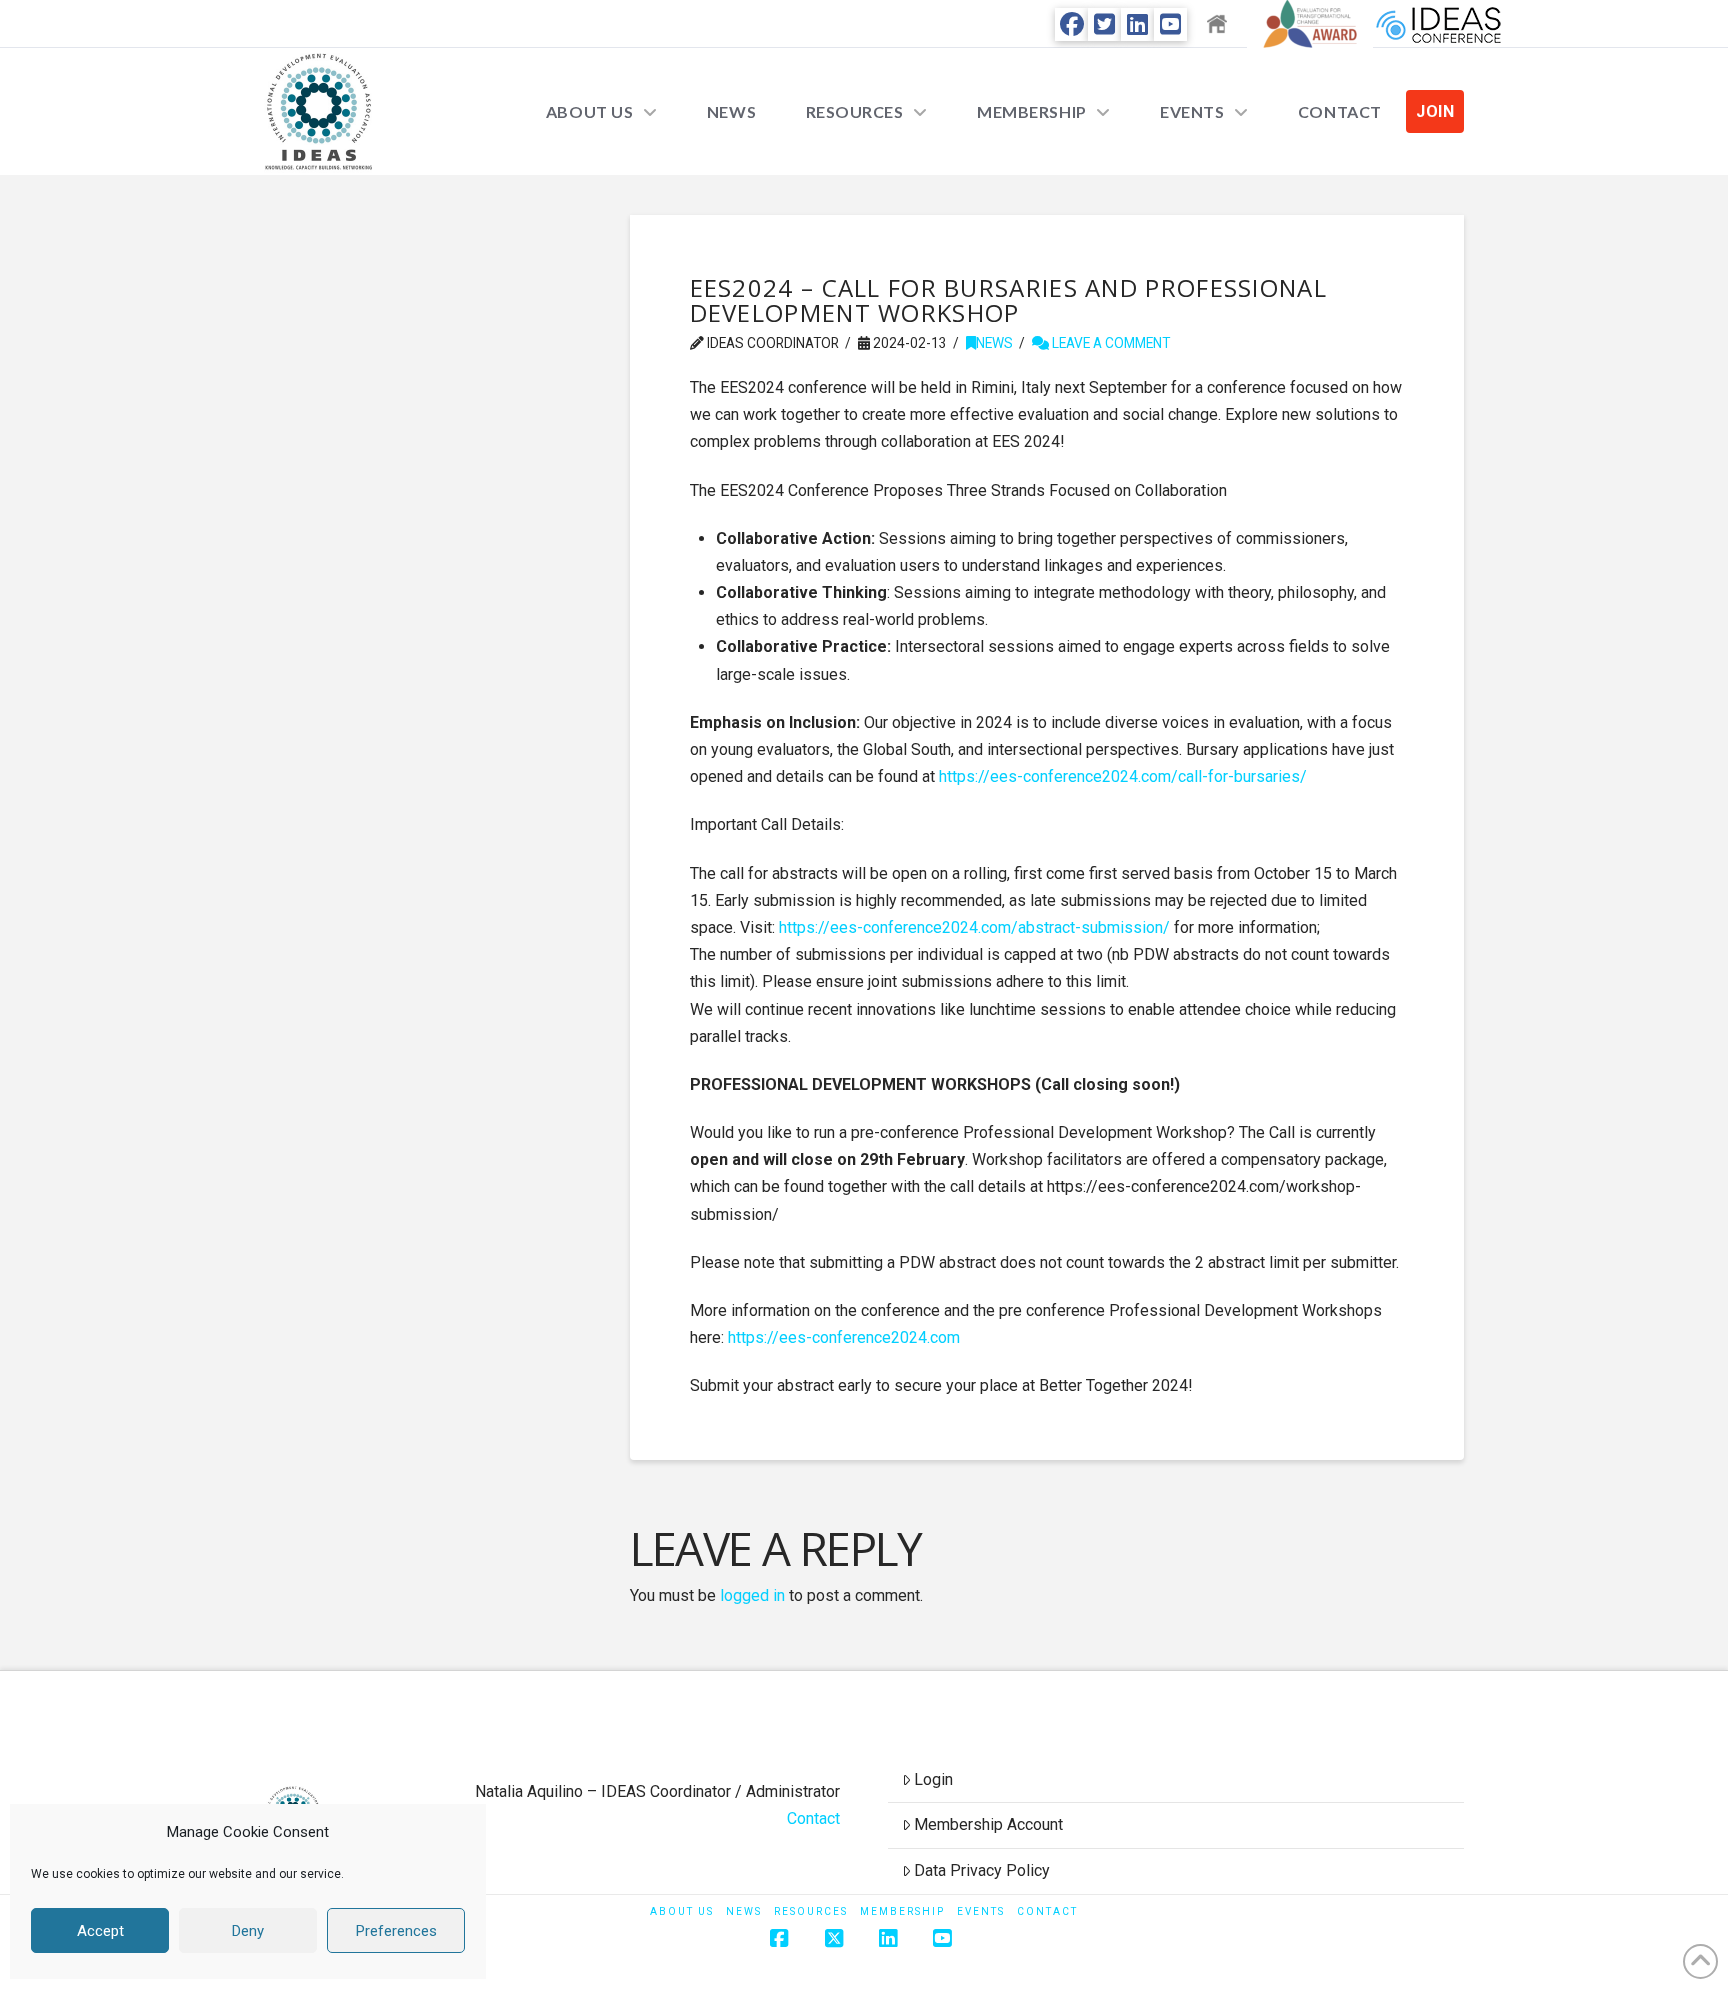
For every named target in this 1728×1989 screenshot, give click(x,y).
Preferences (396, 1931)
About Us (682, 1911)
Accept (100, 1931)
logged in (752, 1595)
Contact (813, 1818)
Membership (902, 1911)
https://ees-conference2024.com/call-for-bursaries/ (1123, 776)
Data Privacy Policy (982, 1870)
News (994, 343)
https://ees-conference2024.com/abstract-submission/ (974, 927)
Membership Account (988, 1824)
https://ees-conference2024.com (844, 1337)
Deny (248, 1931)
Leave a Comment (1109, 343)
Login (933, 1779)
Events (981, 1911)
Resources (811, 1911)
